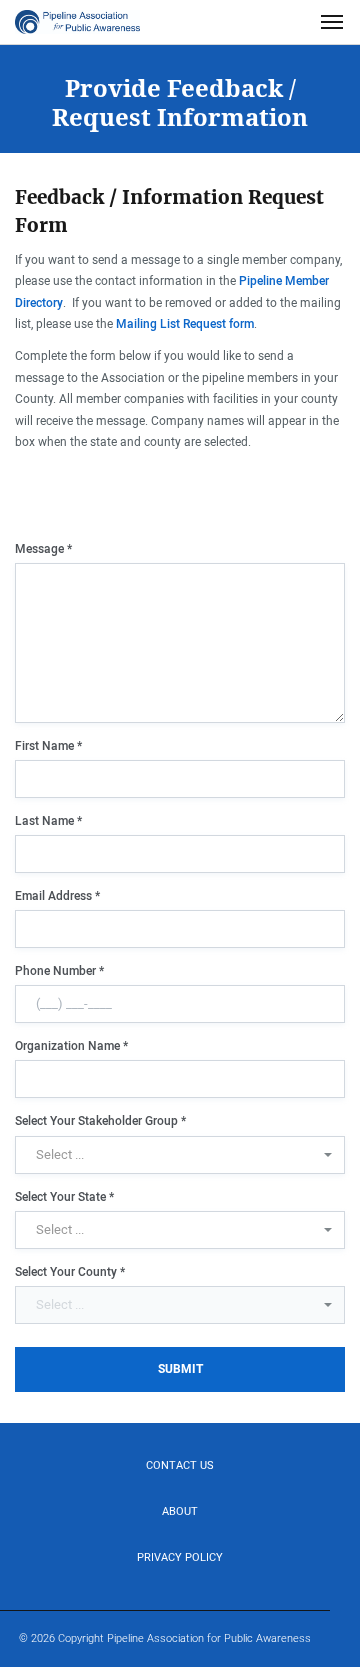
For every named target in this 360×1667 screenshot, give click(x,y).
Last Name (48, 821)
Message (43, 549)
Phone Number (59, 971)
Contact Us (180, 1465)
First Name (48, 746)
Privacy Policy (180, 1557)
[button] (180, 1155)
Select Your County (70, 1272)
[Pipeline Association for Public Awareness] (77, 22)
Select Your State (64, 1197)
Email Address (57, 896)
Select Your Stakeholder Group (100, 1121)
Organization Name (71, 1046)
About (180, 1511)
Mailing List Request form (185, 324)
